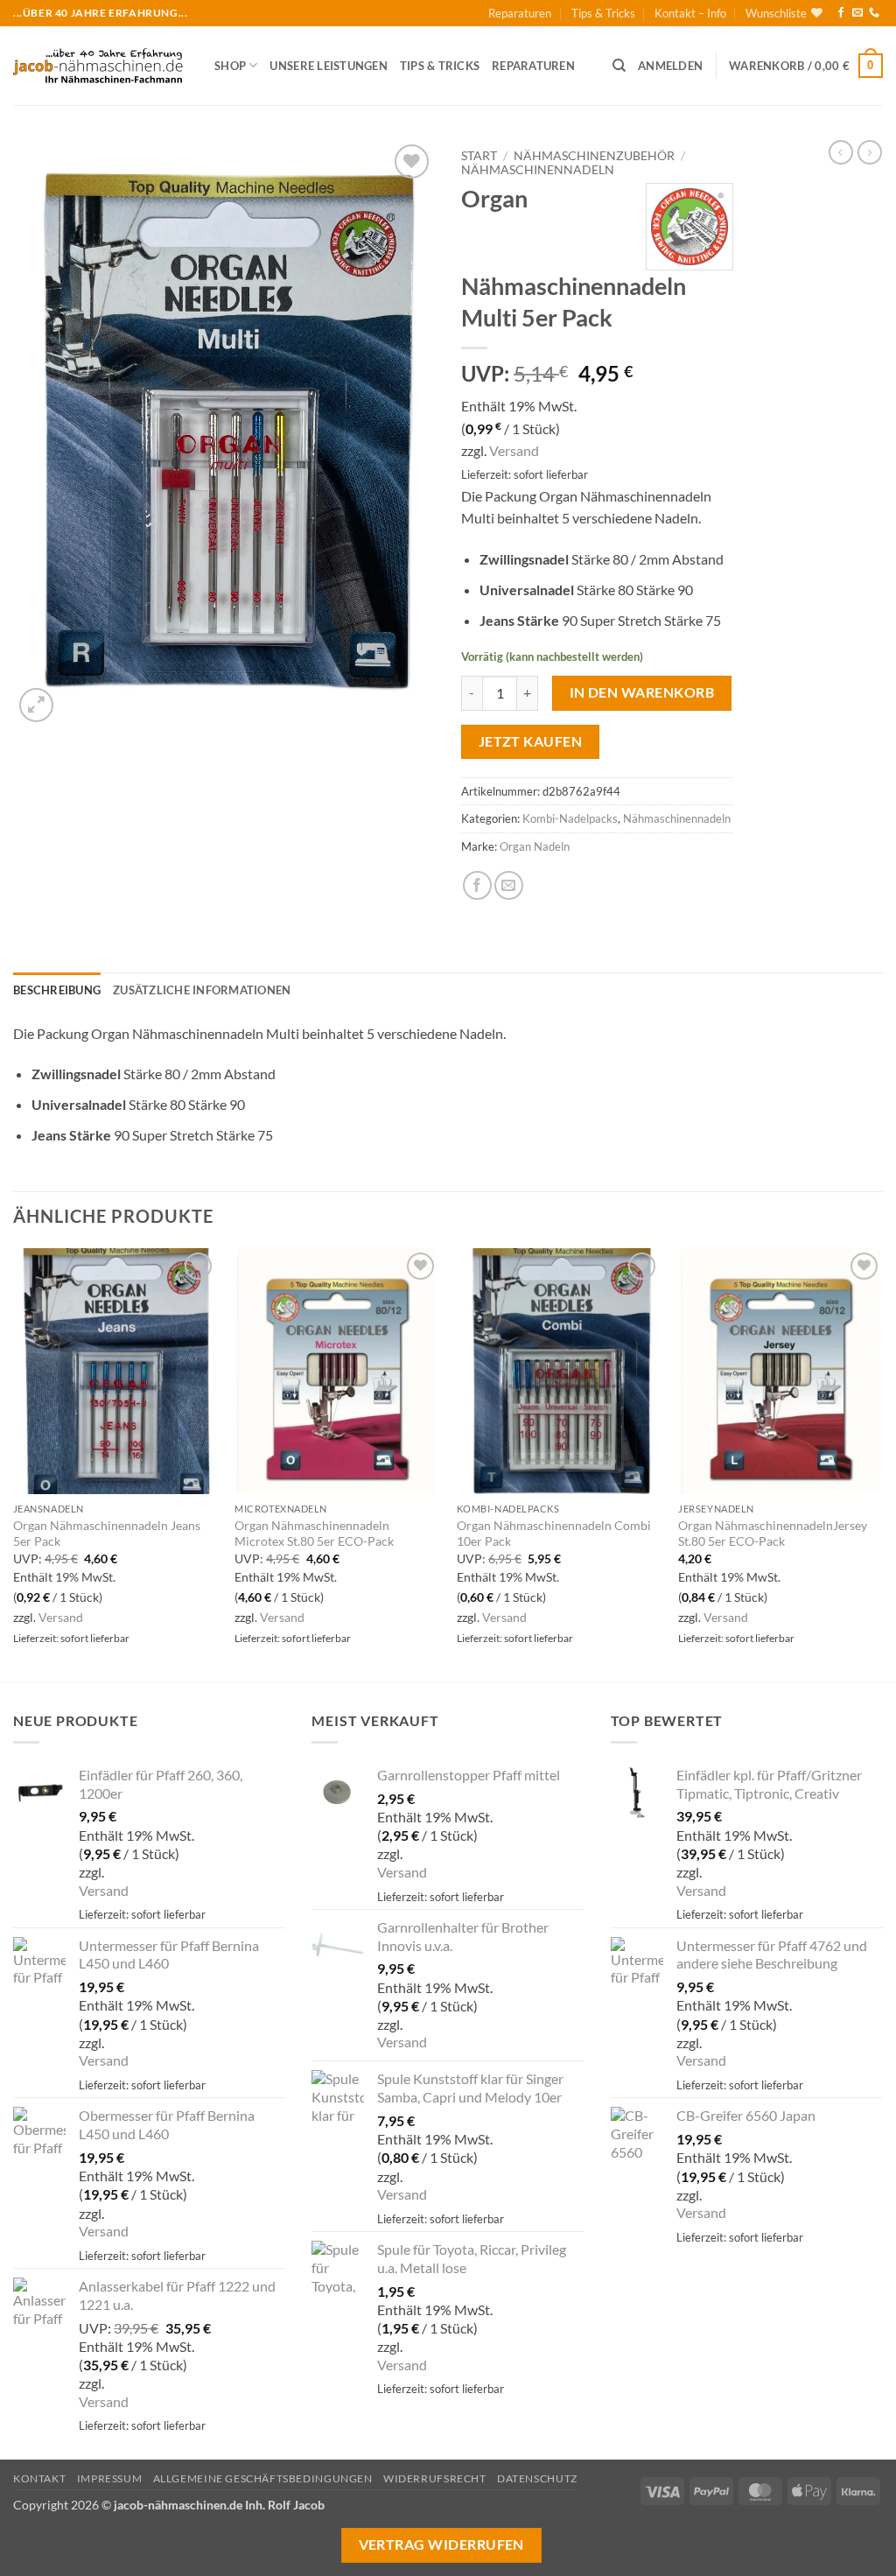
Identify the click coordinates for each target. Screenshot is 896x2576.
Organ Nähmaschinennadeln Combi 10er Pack (554, 1534)
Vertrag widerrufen (441, 2544)
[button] (670, 66)
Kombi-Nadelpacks (570, 818)
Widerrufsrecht (435, 2478)
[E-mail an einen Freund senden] (509, 885)
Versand (514, 450)
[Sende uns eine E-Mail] (857, 13)
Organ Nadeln (535, 846)
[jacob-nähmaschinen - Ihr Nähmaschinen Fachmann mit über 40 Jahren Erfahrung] (101, 66)
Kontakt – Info (690, 13)
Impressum (110, 2478)
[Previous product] (870, 152)
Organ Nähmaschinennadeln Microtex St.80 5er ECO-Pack (314, 1534)
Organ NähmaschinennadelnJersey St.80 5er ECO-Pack (773, 1534)
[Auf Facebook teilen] (477, 885)
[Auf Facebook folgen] (841, 13)
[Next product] (841, 152)
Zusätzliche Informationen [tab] (202, 990)
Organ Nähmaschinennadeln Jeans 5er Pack (107, 1534)
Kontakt (39, 2478)
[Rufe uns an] (874, 13)
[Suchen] (619, 66)
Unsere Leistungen (328, 66)
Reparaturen (520, 13)
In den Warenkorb (642, 692)
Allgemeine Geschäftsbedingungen (263, 2478)
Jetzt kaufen (531, 741)
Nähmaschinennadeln (538, 170)
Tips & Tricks (603, 13)
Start (479, 156)
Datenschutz (537, 2478)
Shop (230, 66)
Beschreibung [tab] (57, 990)
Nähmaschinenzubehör (594, 156)
